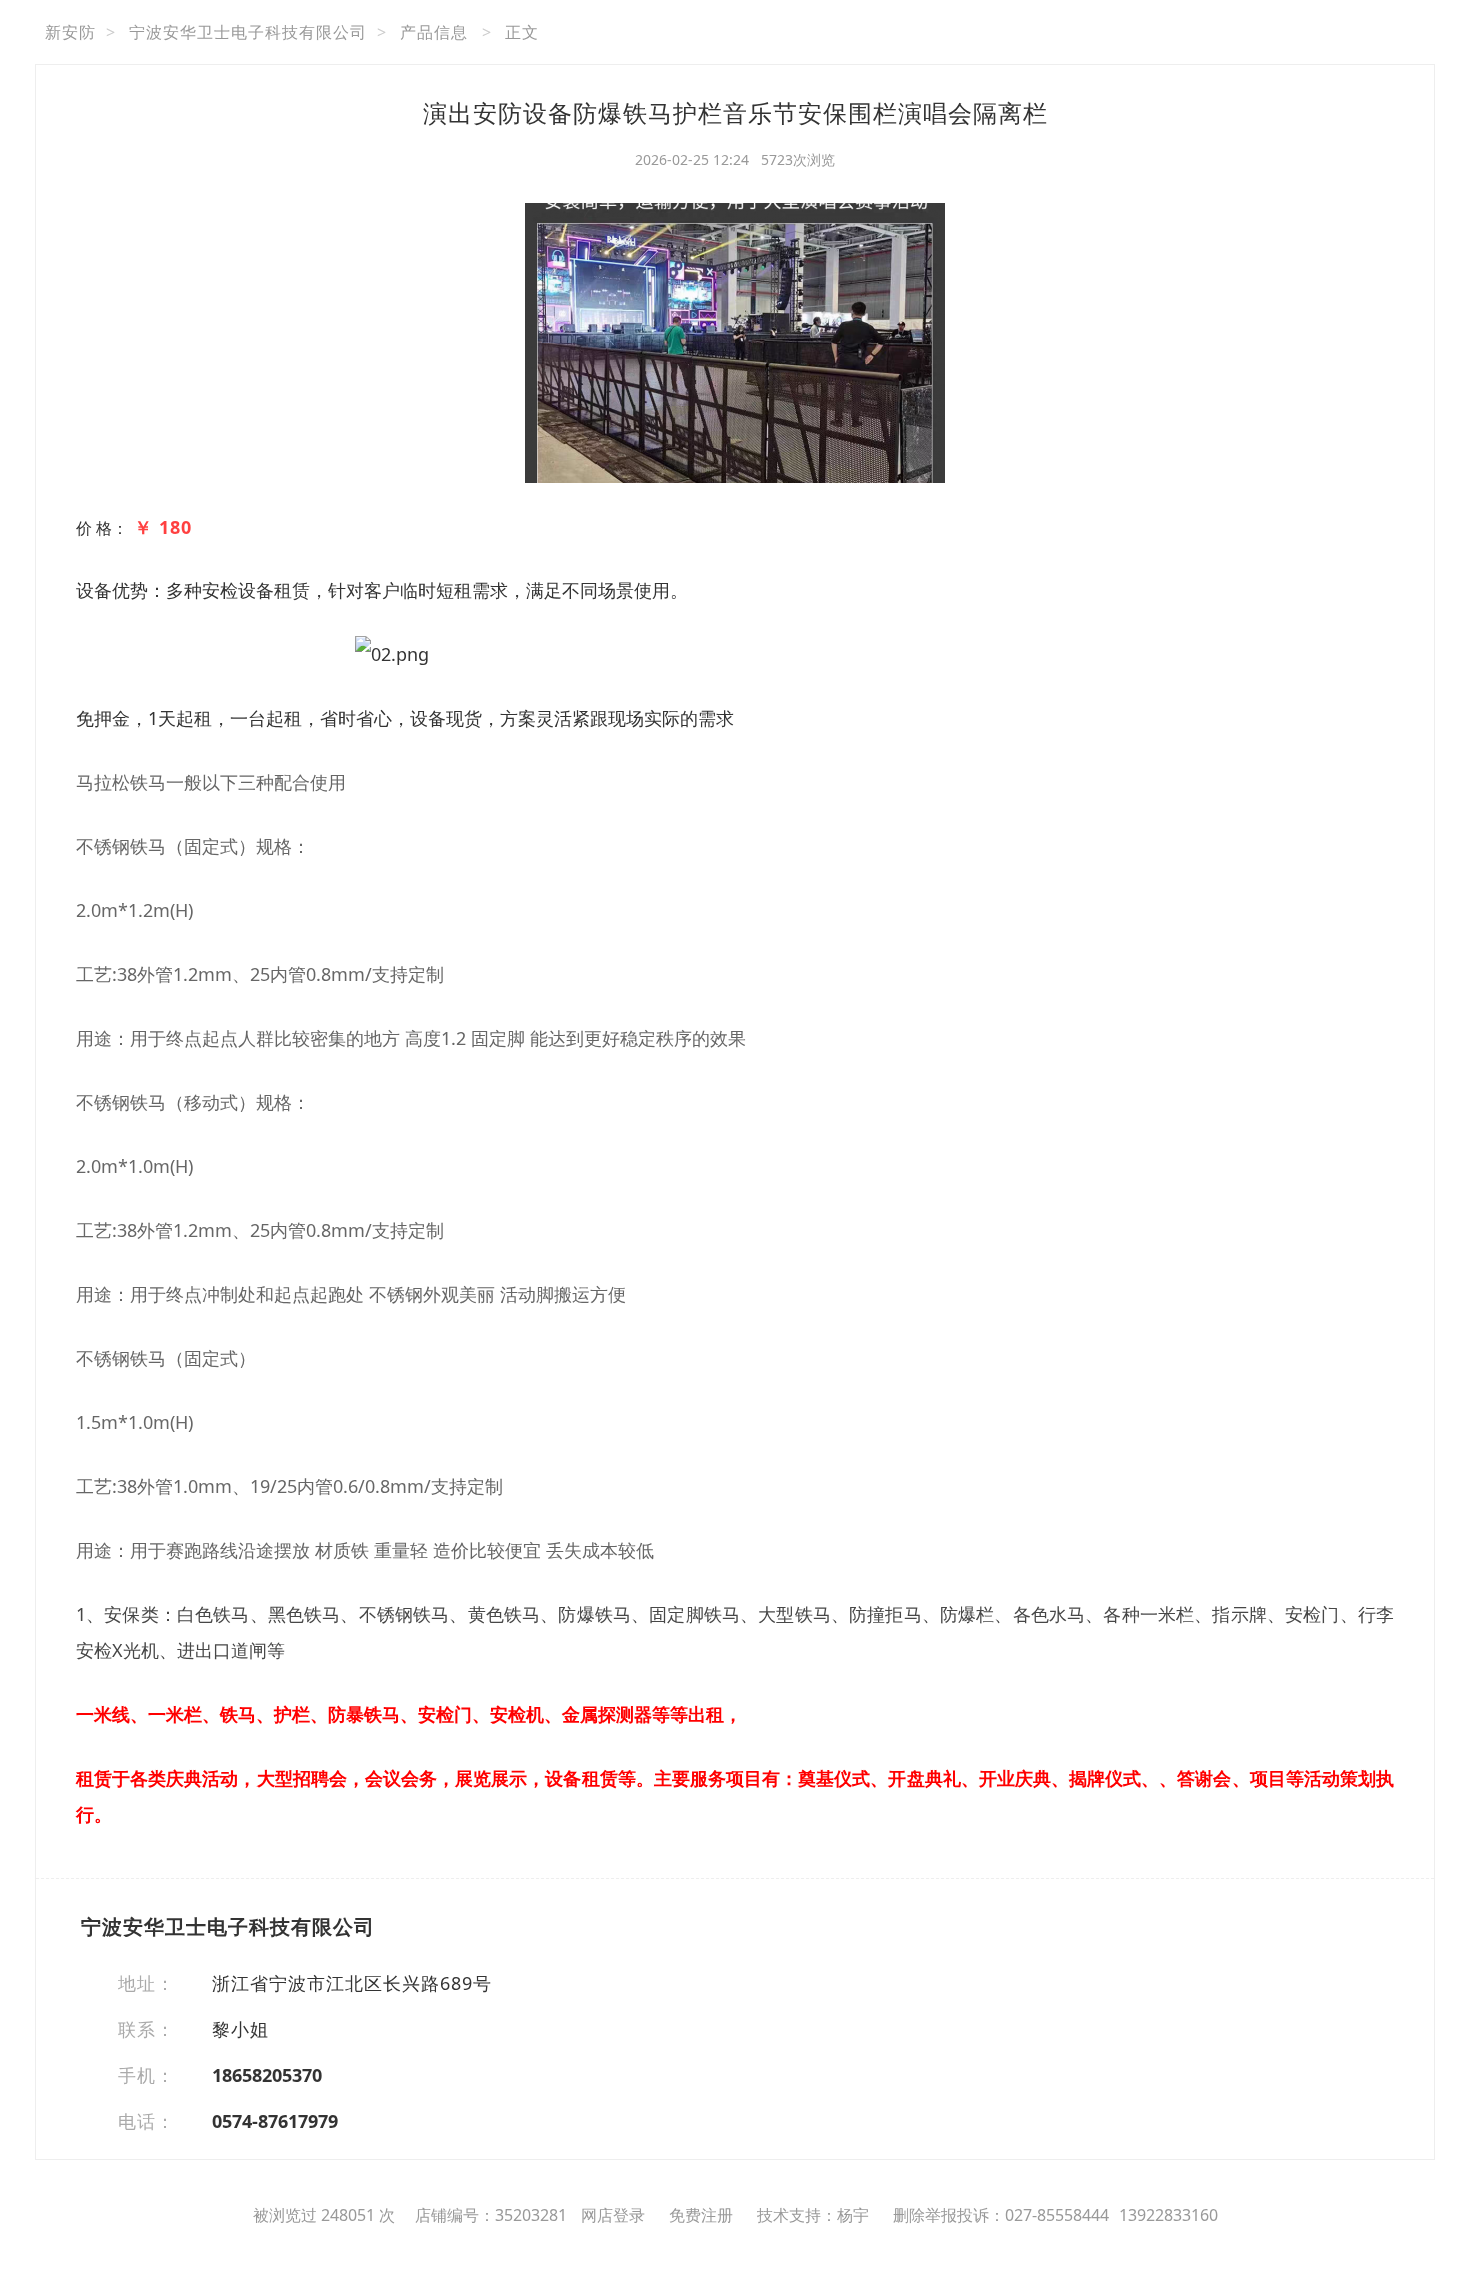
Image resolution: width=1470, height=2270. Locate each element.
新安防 (70, 32)
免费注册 (701, 2215)
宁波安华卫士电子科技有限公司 (248, 32)
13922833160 (1168, 2215)
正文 (522, 32)
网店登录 (613, 2215)
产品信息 (434, 32)
